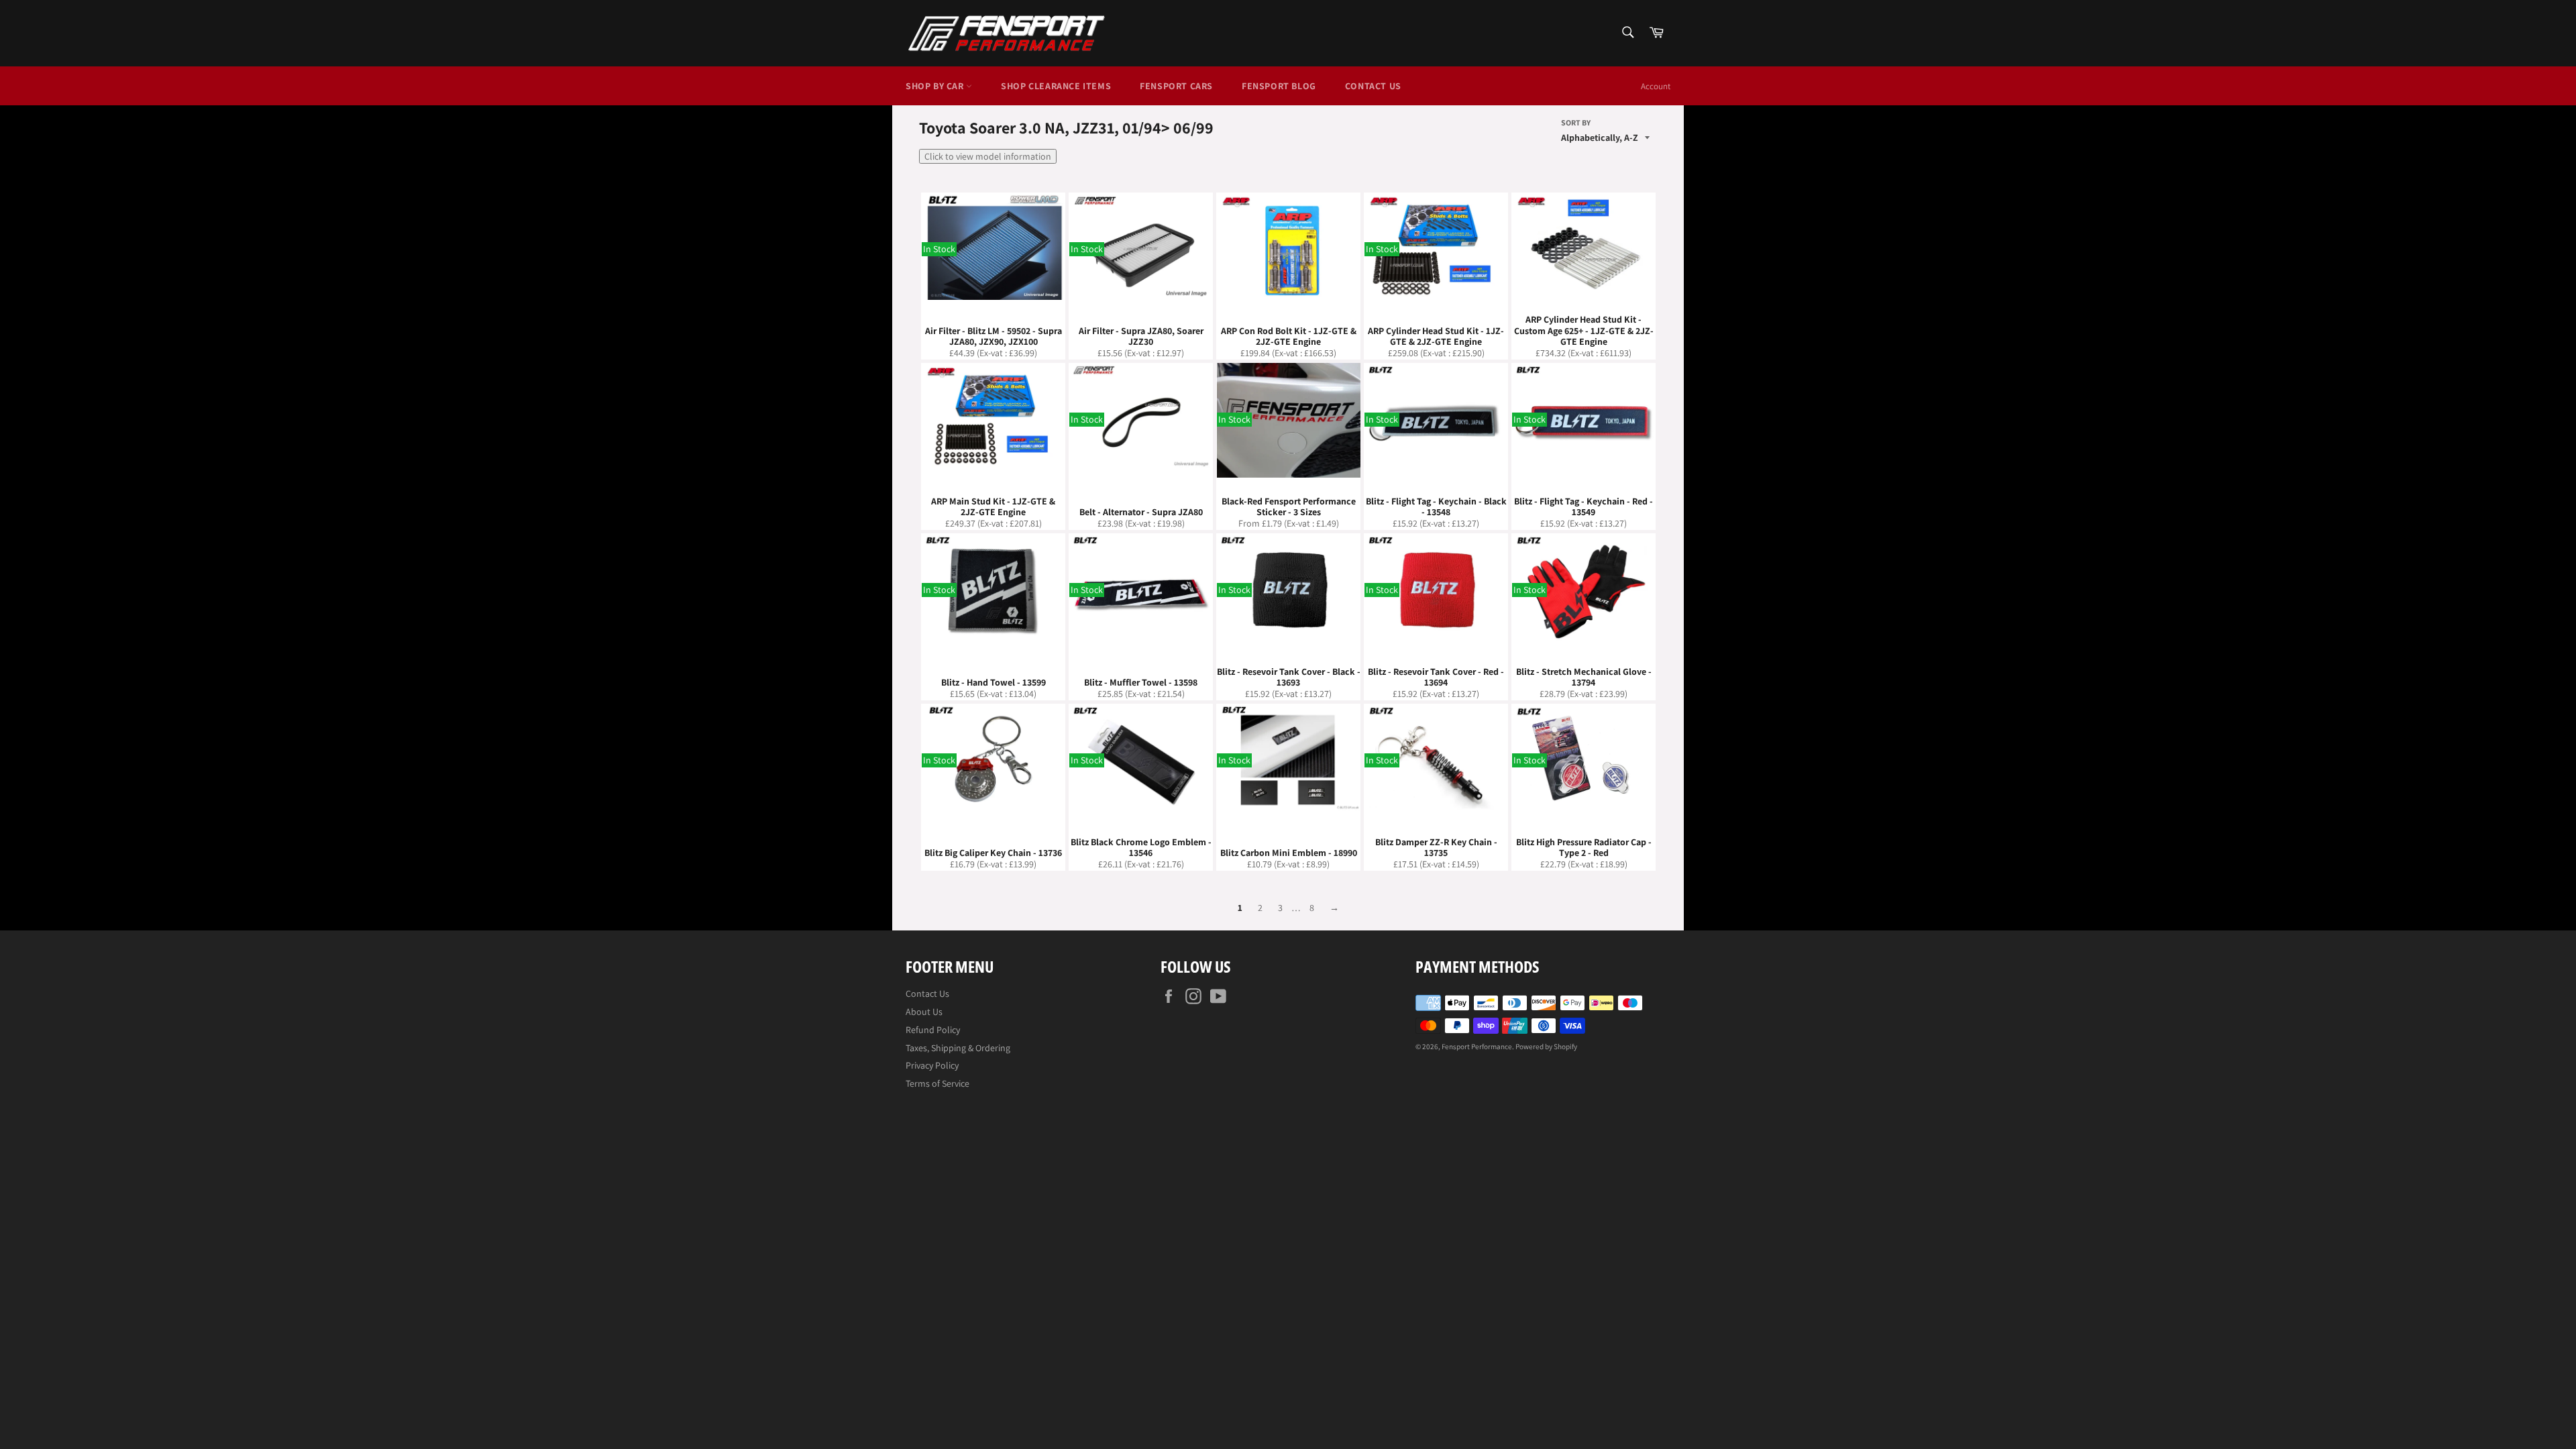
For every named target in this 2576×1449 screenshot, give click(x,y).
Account (1656, 86)
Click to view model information (988, 156)
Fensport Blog (1279, 86)
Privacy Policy (932, 1065)
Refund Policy (933, 1030)
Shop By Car (936, 86)
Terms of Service (937, 1083)
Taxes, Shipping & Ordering (958, 1048)
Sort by (1576, 123)
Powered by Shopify (1546, 1046)
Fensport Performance (1477, 1046)
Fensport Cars (1176, 86)
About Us (924, 1012)
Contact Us (1373, 86)
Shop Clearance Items (1056, 86)
